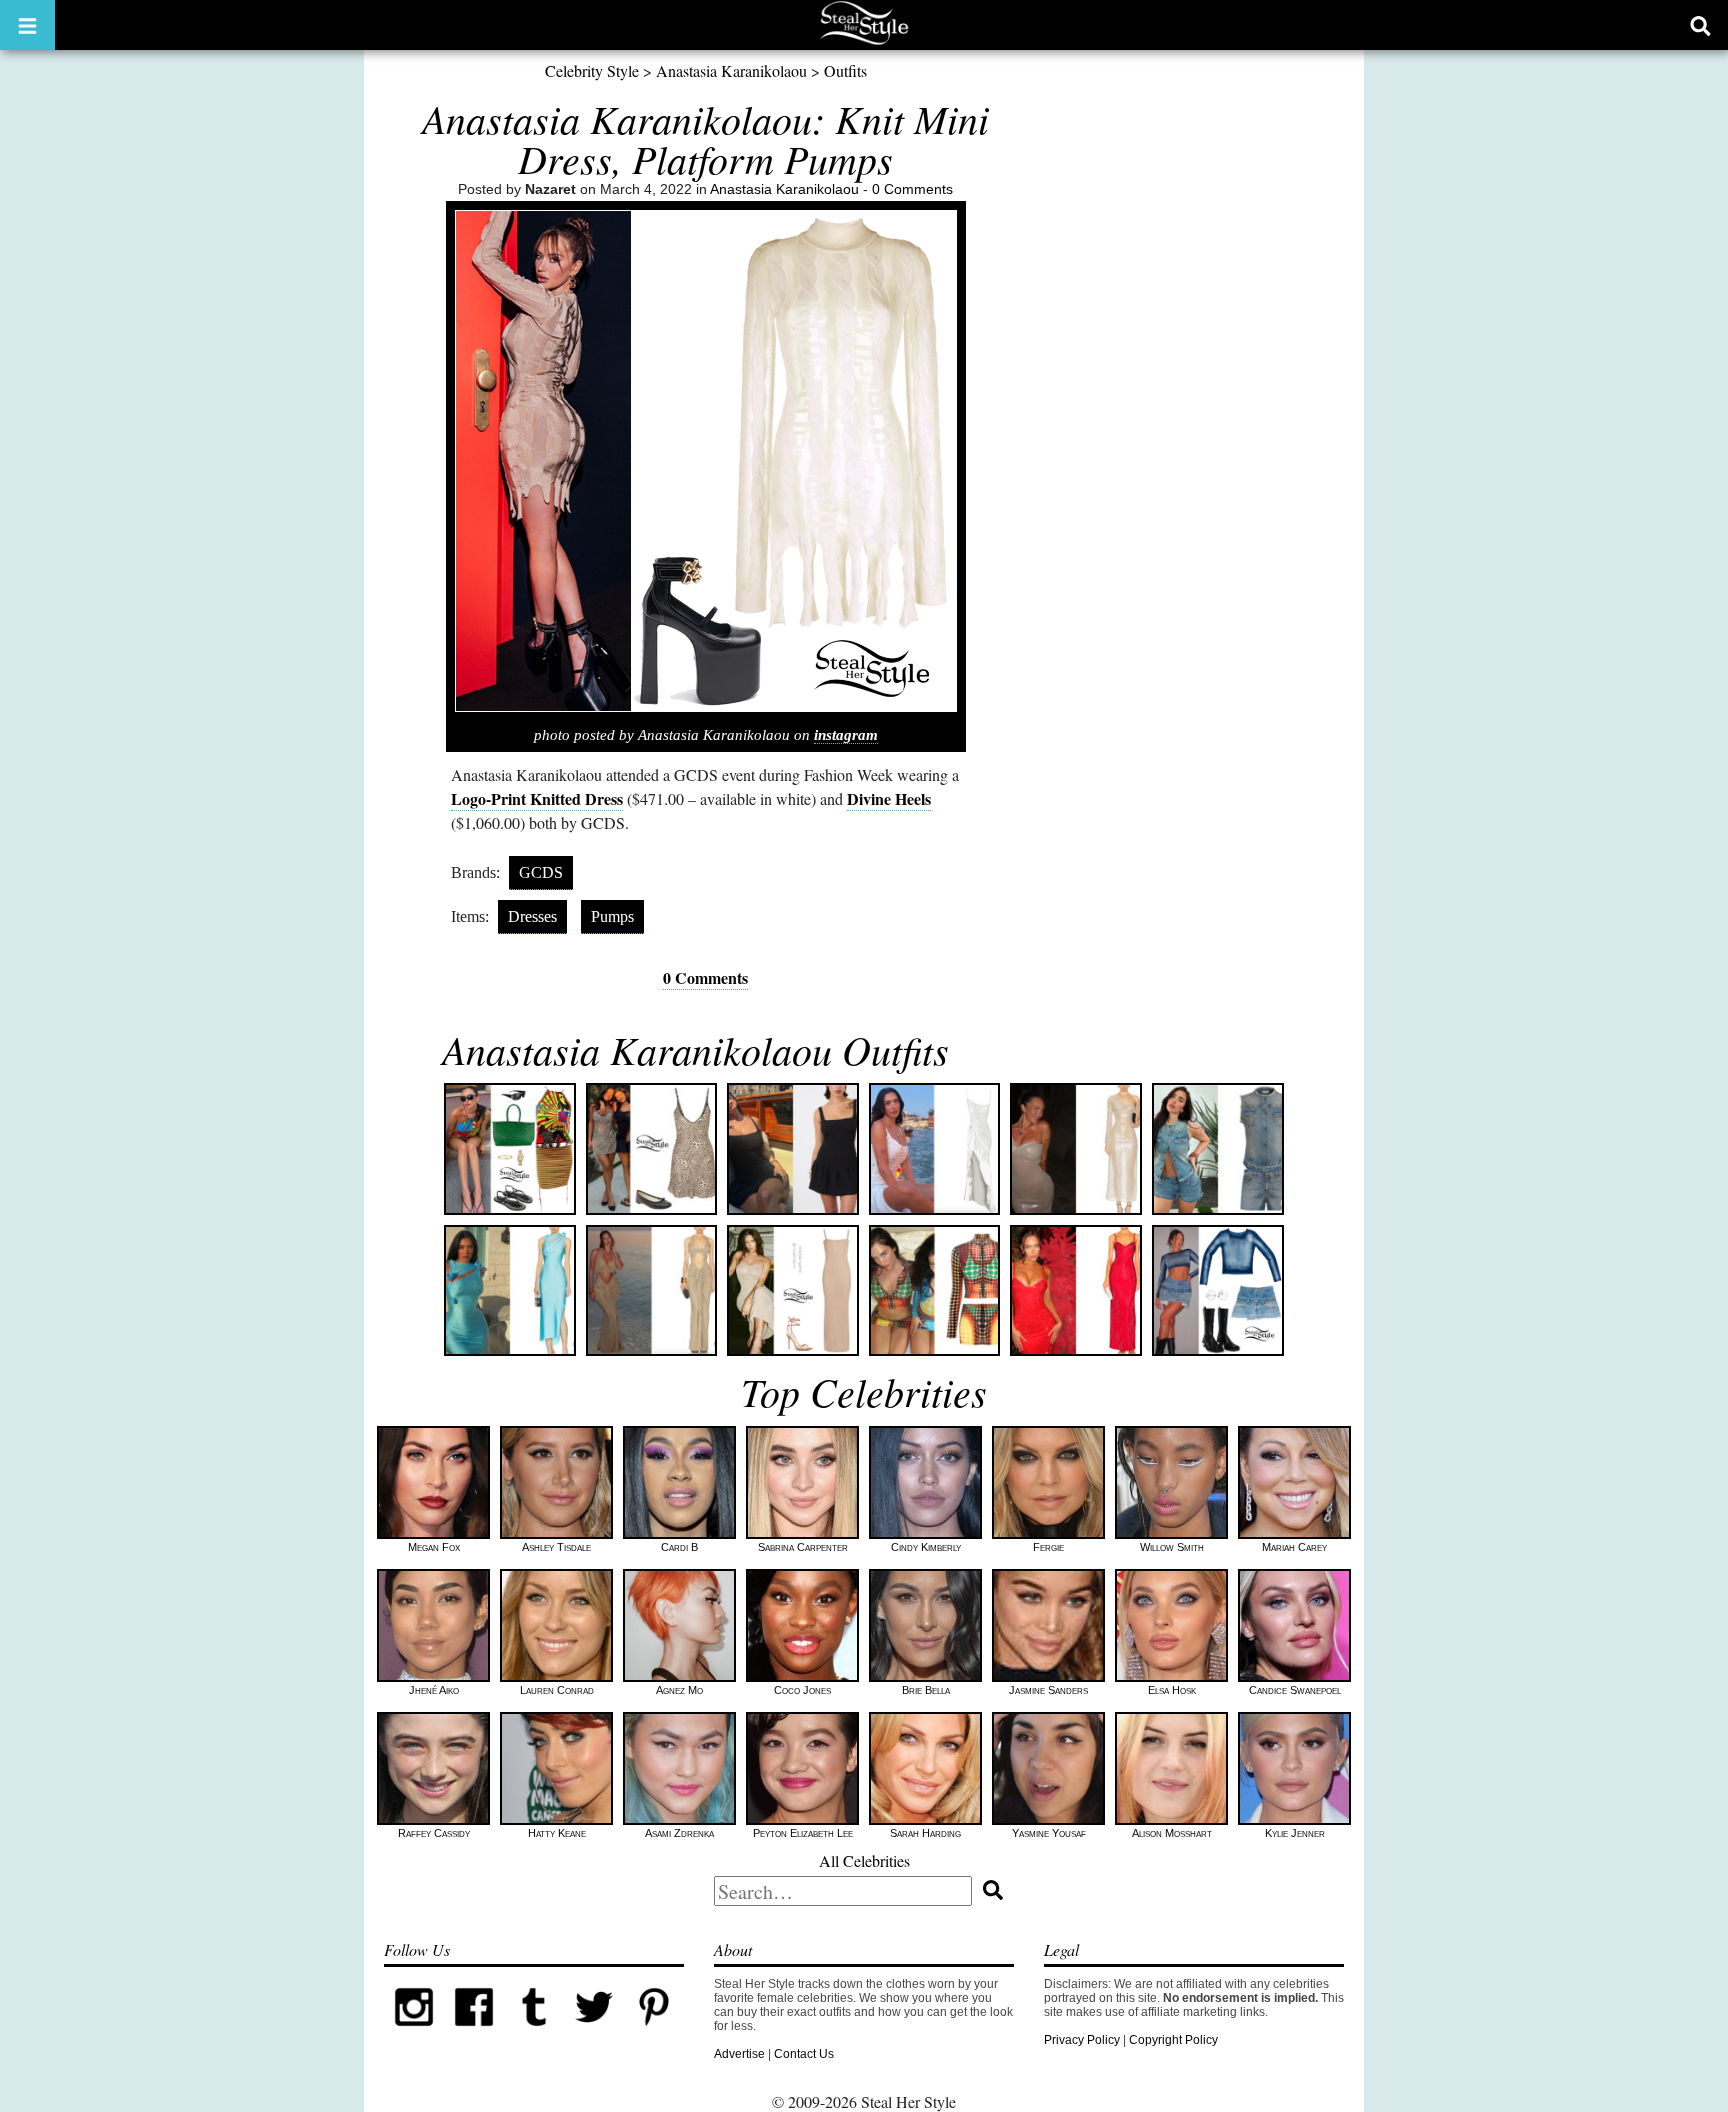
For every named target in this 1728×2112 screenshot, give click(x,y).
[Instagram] (414, 2033)
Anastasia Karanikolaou (731, 70)
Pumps (612, 916)
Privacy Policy (1082, 2040)
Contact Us (804, 2054)
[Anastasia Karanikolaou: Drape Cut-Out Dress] (652, 1291)
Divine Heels (889, 798)
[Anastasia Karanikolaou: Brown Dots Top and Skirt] (935, 1291)
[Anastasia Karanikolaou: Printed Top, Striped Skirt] (510, 1149)
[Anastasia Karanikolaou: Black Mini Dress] (793, 1149)
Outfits (845, 70)
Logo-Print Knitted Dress (537, 798)
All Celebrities (864, 1860)
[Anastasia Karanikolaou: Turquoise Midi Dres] (510, 1291)
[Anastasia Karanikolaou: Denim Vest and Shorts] (1218, 1149)
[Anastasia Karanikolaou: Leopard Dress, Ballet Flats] (652, 1149)
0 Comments (912, 189)
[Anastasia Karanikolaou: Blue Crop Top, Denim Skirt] (1218, 1291)
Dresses (532, 916)
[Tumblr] (534, 2033)
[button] (27, 25)
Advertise (739, 2054)
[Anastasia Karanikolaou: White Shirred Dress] (935, 1149)
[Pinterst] (654, 2033)
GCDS (541, 872)
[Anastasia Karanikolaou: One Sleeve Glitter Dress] (1076, 1149)
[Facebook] (474, 2033)
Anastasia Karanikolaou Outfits (695, 1049)
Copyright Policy (1173, 2040)
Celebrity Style (592, 70)
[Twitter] (594, 2033)
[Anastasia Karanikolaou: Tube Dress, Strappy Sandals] (793, 1291)
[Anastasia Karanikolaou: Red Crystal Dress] (1076, 1291)
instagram (846, 735)
